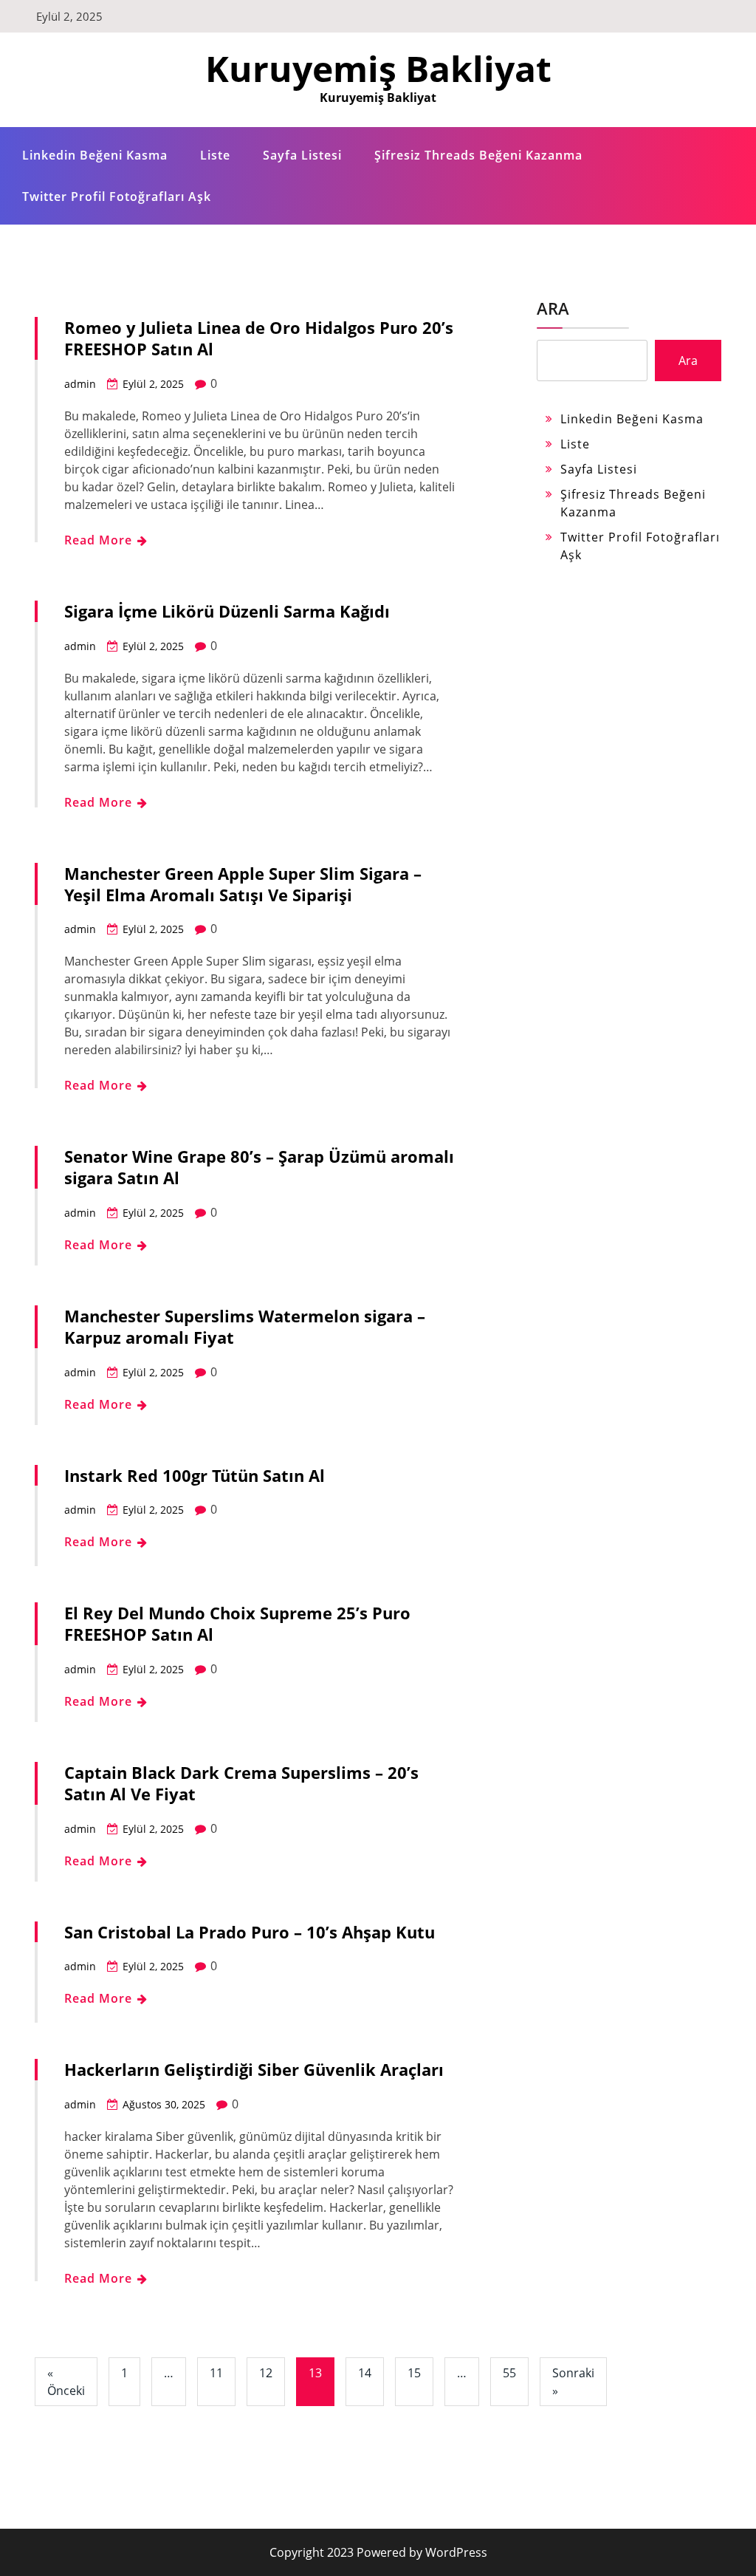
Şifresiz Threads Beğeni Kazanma (478, 155)
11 (216, 2373)
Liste (215, 155)
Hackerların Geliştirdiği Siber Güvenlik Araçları (254, 2069)
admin (80, 384)
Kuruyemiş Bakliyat (378, 68)
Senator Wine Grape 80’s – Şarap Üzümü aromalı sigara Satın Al (259, 1167)
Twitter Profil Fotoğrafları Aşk (117, 197)
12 (266, 2373)
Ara (553, 308)
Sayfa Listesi (302, 155)
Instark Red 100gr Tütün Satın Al (195, 1475)
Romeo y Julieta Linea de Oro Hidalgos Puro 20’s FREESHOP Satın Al (259, 338)
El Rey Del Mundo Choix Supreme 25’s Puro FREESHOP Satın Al (237, 1623)
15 (414, 2373)
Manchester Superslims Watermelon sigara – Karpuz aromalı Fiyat (245, 1326)
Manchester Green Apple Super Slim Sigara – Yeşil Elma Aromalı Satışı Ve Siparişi (243, 884)
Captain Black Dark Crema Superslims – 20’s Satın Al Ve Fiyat (241, 1783)
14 (365, 2373)
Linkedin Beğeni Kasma (95, 155)
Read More (100, 540)
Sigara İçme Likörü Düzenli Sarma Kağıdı (227, 611)
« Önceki (66, 2382)
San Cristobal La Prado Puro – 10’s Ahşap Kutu (250, 1932)
